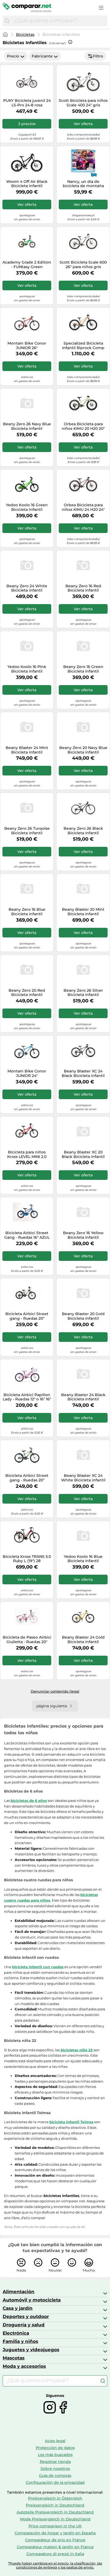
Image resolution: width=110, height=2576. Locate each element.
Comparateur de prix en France (55, 2540)
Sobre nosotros (55, 2469)
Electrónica (16, 2333)
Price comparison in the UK (55, 2526)
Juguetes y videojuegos (31, 2350)
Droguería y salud (24, 2325)
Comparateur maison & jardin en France (55, 2547)
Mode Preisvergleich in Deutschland (55, 2519)
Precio (13, 56)
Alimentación (19, 2292)
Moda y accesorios (24, 2366)
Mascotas (14, 2358)
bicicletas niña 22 (77, 2050)
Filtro (98, 56)
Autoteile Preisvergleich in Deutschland (55, 2512)
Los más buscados (55, 2455)
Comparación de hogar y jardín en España (55, 2533)
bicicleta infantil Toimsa (71, 2122)
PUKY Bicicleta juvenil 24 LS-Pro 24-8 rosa (27, 103)
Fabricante (42, 56)
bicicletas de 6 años (29, 1801)
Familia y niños (20, 2341)
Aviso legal (55, 2441)
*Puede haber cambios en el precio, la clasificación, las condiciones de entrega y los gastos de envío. (55, 2565)
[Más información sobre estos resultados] (70, 42)
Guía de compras (55, 2475)
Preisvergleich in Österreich (55, 2498)
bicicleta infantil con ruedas (38, 1967)
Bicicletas (25, 34)
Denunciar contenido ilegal (55, 1691)
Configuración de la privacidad (55, 2482)
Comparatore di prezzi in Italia (55, 2554)
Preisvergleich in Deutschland (55, 2505)
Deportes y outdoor (26, 2316)
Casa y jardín (18, 2308)
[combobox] (59, 21)
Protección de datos (55, 2448)
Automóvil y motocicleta (32, 2300)
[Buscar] (7, 21)
